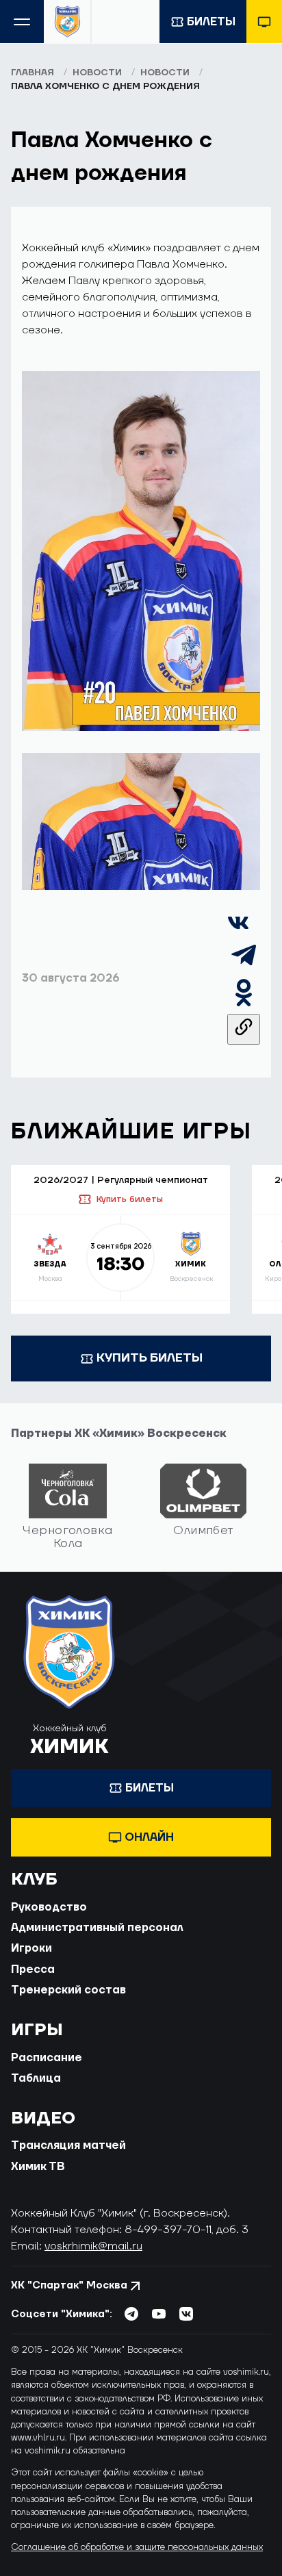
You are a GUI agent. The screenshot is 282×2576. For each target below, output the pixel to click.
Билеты (211, 22)
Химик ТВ (38, 2167)
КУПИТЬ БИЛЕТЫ (150, 1358)
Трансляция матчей (68, 2145)
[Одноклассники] (244, 1006)
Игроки (31, 1948)
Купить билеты (129, 1199)
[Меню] (22, 22)
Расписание (47, 2058)
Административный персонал (97, 1928)
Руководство (49, 1907)
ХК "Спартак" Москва (69, 2285)
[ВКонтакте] (238, 930)
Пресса (33, 1969)
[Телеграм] (244, 968)
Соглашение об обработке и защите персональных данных (137, 2547)
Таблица (36, 2078)
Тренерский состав (68, 1990)
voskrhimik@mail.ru (93, 2246)
